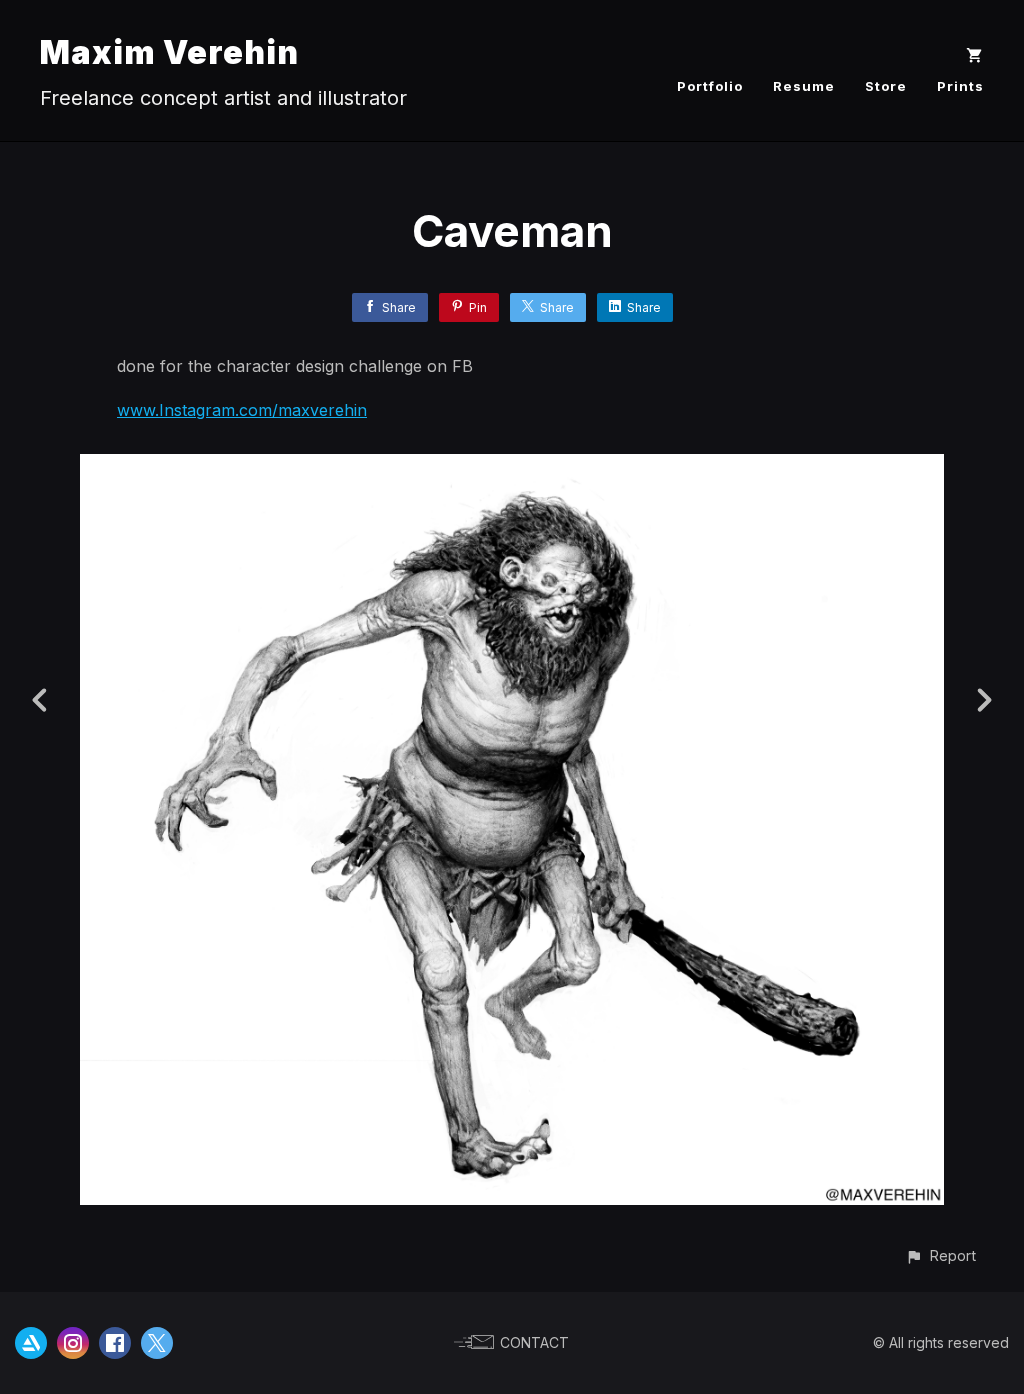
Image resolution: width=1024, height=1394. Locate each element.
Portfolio (710, 86)
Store (886, 86)
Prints (960, 86)
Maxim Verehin (169, 52)
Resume (804, 86)
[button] (940, 1255)
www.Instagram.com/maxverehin (242, 410)
